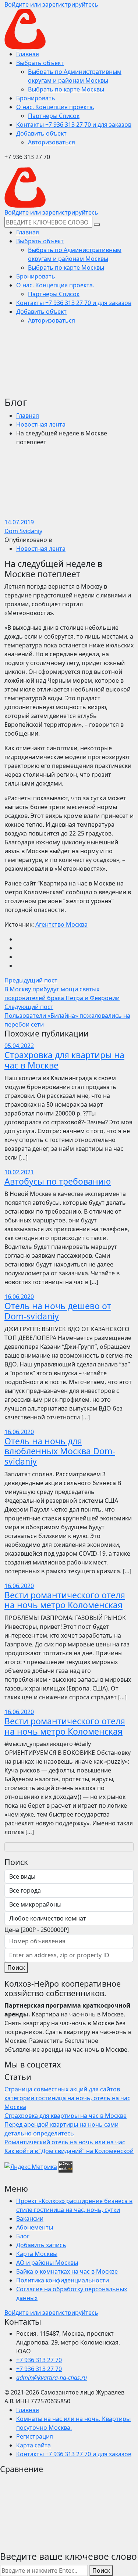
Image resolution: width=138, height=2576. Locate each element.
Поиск (16, 1968)
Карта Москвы (37, 2254)
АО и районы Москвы (47, 2263)
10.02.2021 (19, 1172)
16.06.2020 (19, 1297)
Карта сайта (33, 2445)
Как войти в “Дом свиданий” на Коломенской (69, 2151)
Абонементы (35, 2227)
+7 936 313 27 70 (39, 2360)
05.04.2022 (19, 1046)
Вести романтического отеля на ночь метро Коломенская (65, 1600)
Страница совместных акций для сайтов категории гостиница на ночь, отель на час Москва (67, 2098)
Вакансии (30, 2218)
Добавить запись (41, 2245)
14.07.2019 (19, 522)
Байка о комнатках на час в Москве (67, 2271)
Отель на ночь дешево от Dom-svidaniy (58, 1311)
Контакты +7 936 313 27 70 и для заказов (74, 2454)
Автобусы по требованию (58, 1181)
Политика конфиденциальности (63, 2280)
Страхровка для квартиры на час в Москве (64, 1060)
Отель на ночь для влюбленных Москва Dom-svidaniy (60, 1451)
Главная (28, 416)
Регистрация (35, 2436)
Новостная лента (41, 424)
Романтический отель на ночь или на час (65, 2142)
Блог (23, 2236)
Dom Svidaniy (23, 531)
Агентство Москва (61, 924)
